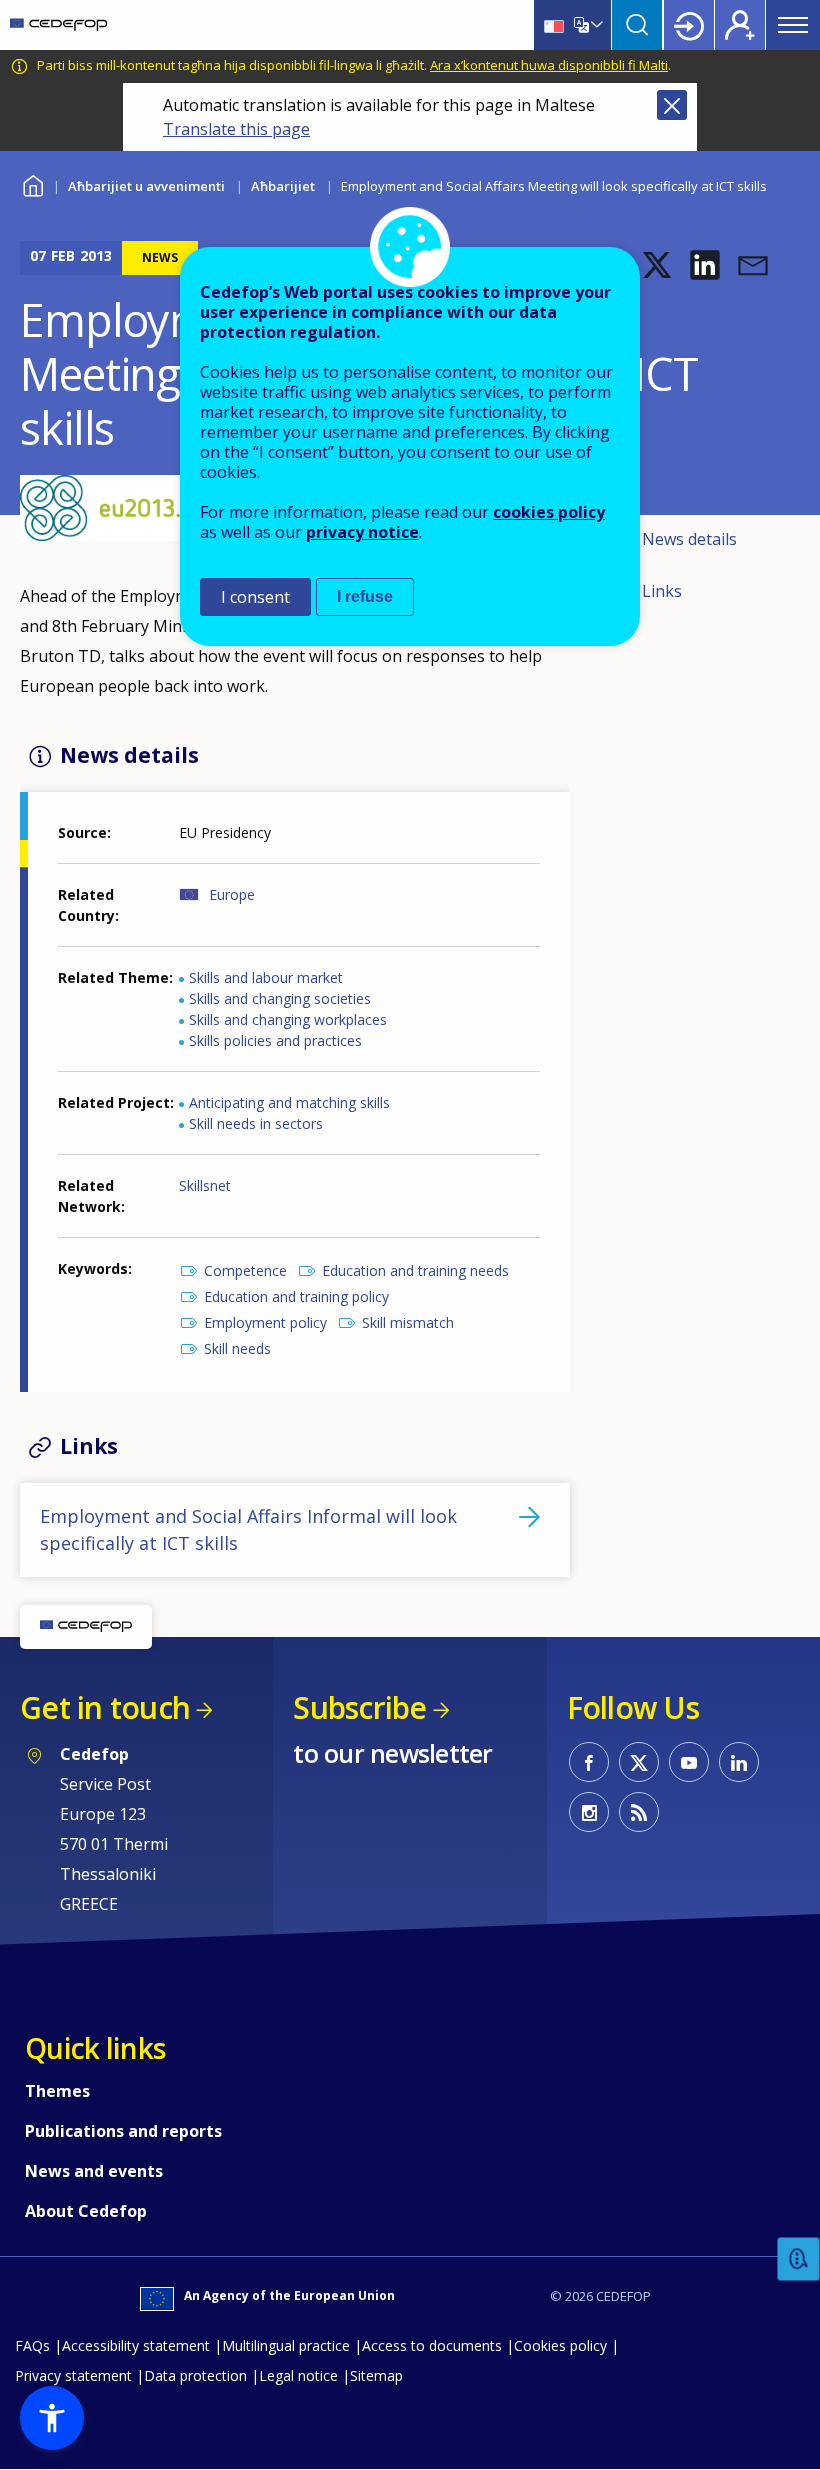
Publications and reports (123, 2131)
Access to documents (432, 2345)
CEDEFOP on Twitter (639, 1762)
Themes (57, 2091)
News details (689, 539)
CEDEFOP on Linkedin (739, 1762)
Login (689, 25)
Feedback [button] (799, 2259)
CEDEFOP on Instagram (589, 1812)
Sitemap (376, 2375)
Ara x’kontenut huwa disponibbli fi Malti (549, 65)
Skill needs (237, 1348)
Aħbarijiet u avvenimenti (146, 186)
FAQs (32, 2345)
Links (662, 591)
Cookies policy (560, 2345)
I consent (255, 597)
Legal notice (298, 2375)
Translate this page (236, 129)
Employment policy (265, 1322)
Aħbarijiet (283, 186)
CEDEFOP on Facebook (589, 1762)
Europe (232, 894)
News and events (94, 2171)
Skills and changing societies (280, 998)
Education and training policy (296, 1296)
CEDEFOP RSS (639, 1812)
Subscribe (359, 1707)
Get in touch (105, 1707)
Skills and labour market (266, 977)
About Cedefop (86, 2211)
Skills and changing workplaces (288, 1019)
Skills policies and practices (275, 1040)
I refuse (365, 596)
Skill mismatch (408, 1322)
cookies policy (549, 512)
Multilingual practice (286, 2345)
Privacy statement (73, 2375)
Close (672, 105)
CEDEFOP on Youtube (689, 1762)
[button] (657, 265)
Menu (793, 25)
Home (32, 183)
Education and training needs (415, 1270)
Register (740, 25)
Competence (245, 1270)
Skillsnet (205, 1185)
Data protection (195, 2375)
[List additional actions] (595, 25)
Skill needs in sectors (256, 1123)
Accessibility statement (136, 2345)
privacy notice (362, 532)
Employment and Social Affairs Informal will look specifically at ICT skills (248, 1529)
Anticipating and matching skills (289, 1102)
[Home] (58, 25)
